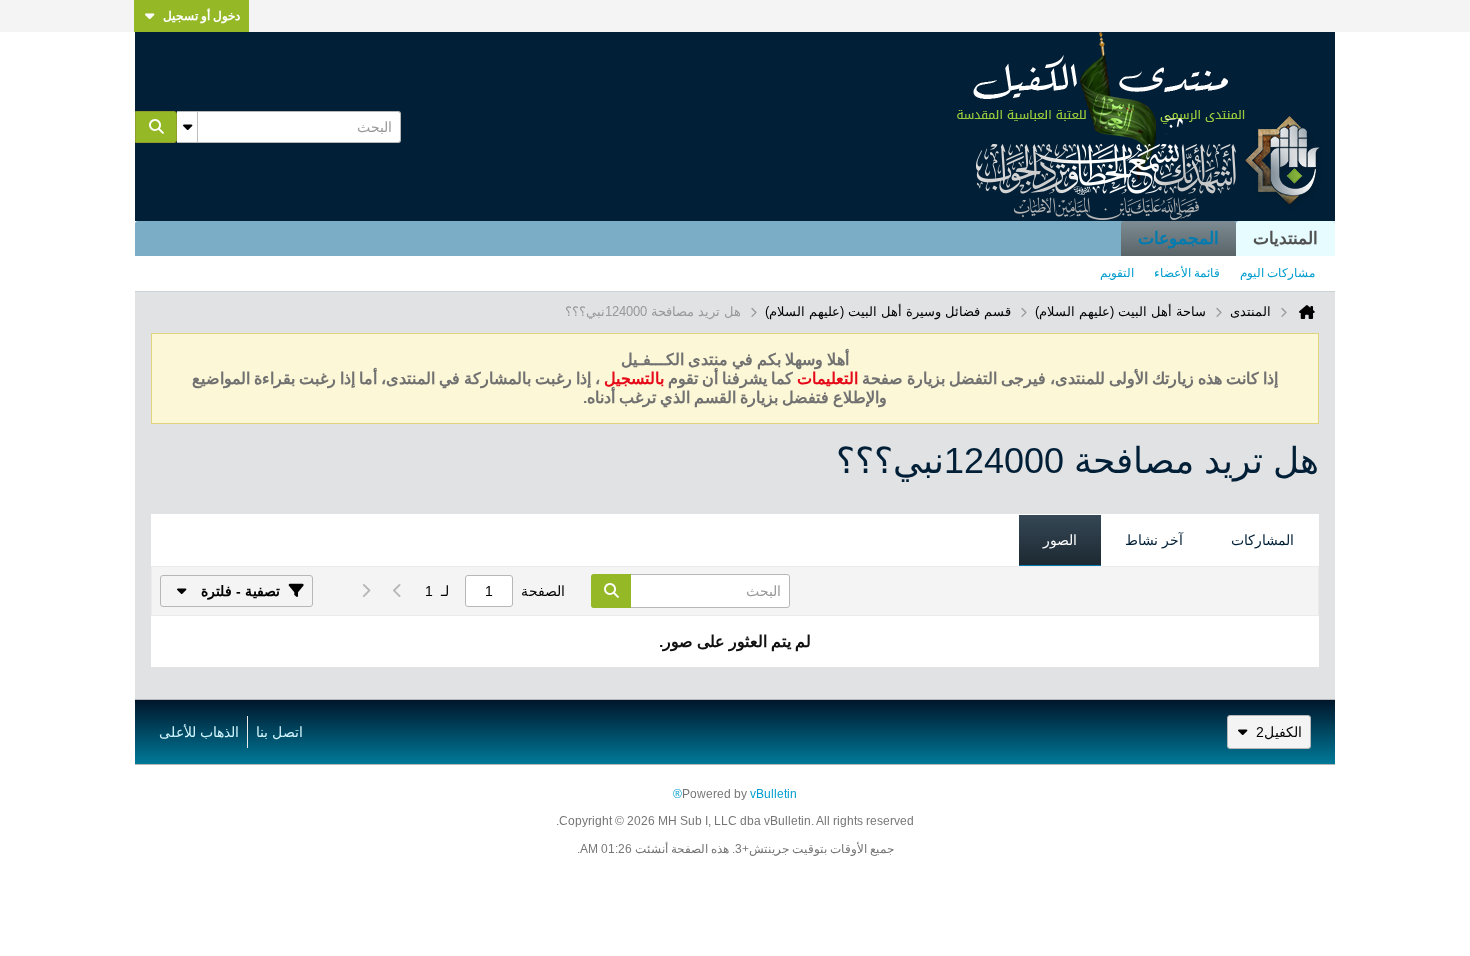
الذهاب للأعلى (199, 732)
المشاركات (1262, 540)
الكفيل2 (1279, 732)
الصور (1060, 540)
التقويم (1117, 273)
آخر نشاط (1154, 540)
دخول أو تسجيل (201, 16)
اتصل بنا (279, 732)
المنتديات (1285, 238)
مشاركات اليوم (1277, 273)
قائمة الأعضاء (1187, 273)
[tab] (1262, 541)
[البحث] (156, 127)
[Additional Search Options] (187, 127)
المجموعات (1178, 238)
